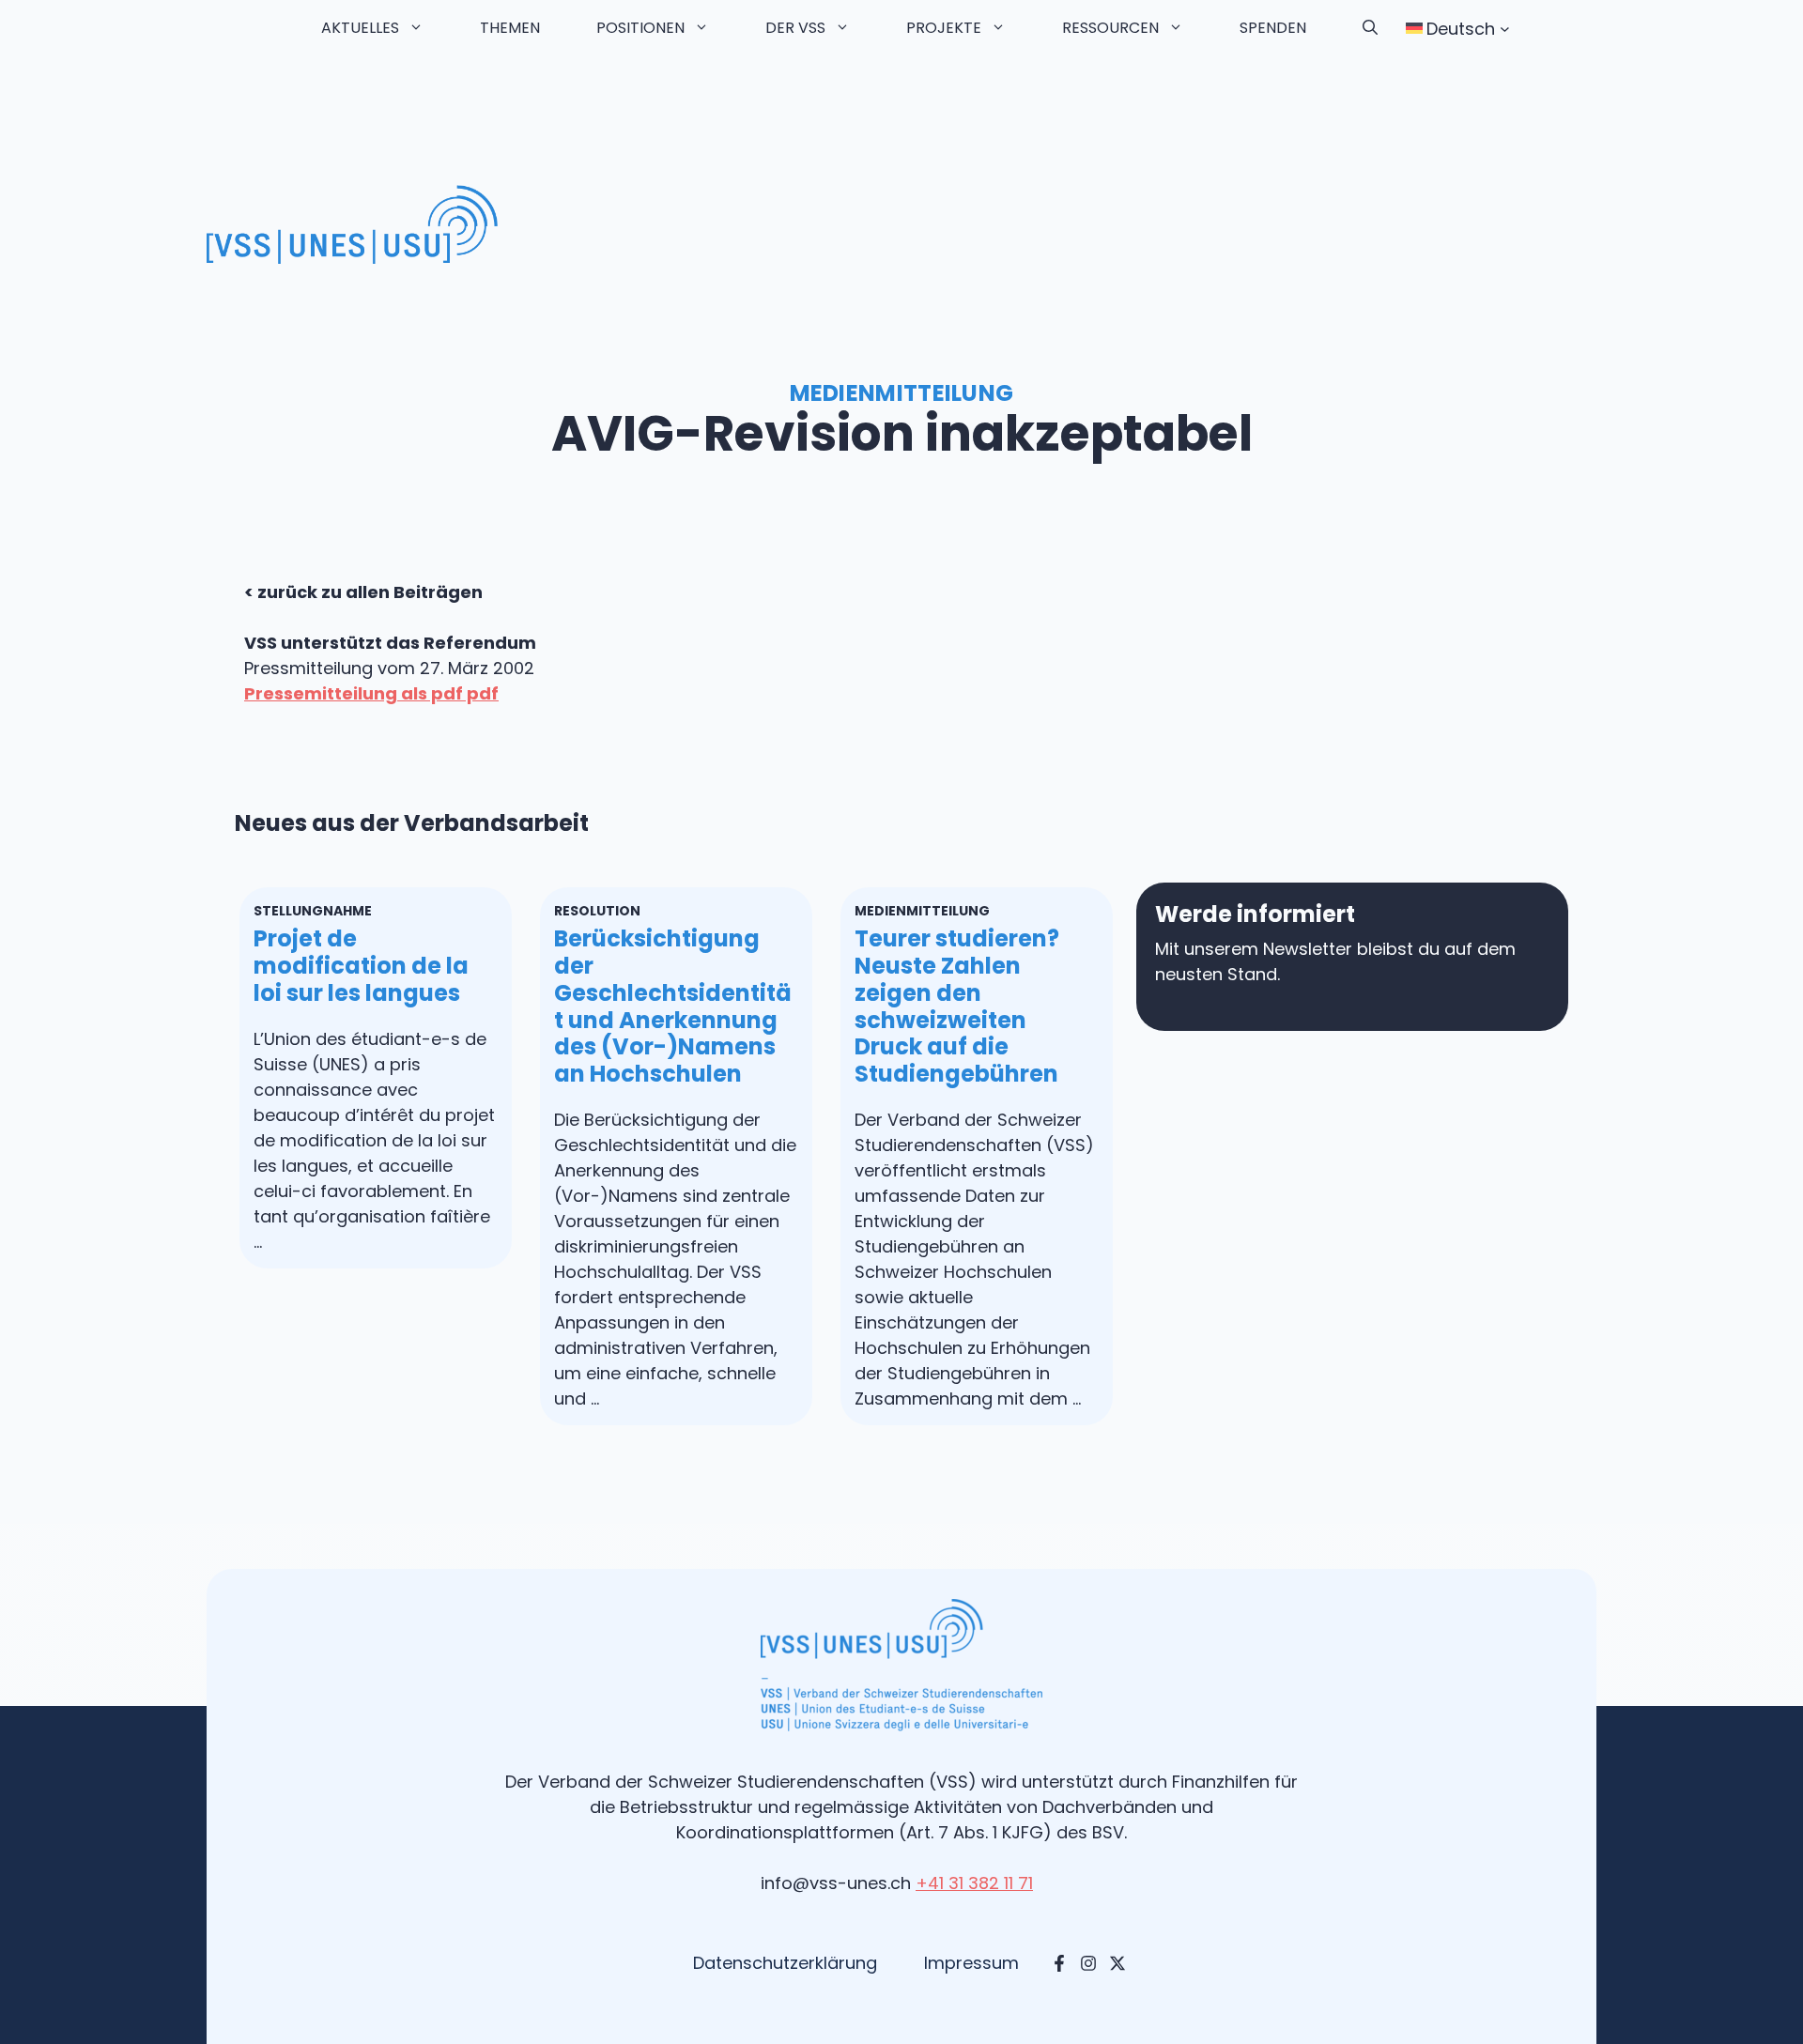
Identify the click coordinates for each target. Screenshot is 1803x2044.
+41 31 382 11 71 (974, 1883)
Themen (510, 28)
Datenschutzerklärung (785, 1963)
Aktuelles (360, 28)
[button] (1370, 28)
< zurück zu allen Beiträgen (363, 592)
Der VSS (795, 28)
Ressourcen (1110, 28)
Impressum (971, 1963)
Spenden (1273, 28)
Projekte (944, 28)
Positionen (640, 28)
